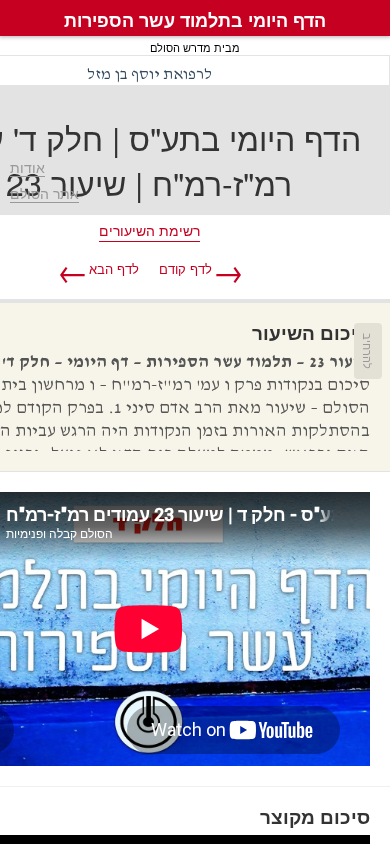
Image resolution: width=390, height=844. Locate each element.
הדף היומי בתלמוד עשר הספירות (195, 19)
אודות (27, 168)
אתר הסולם (44, 194)
